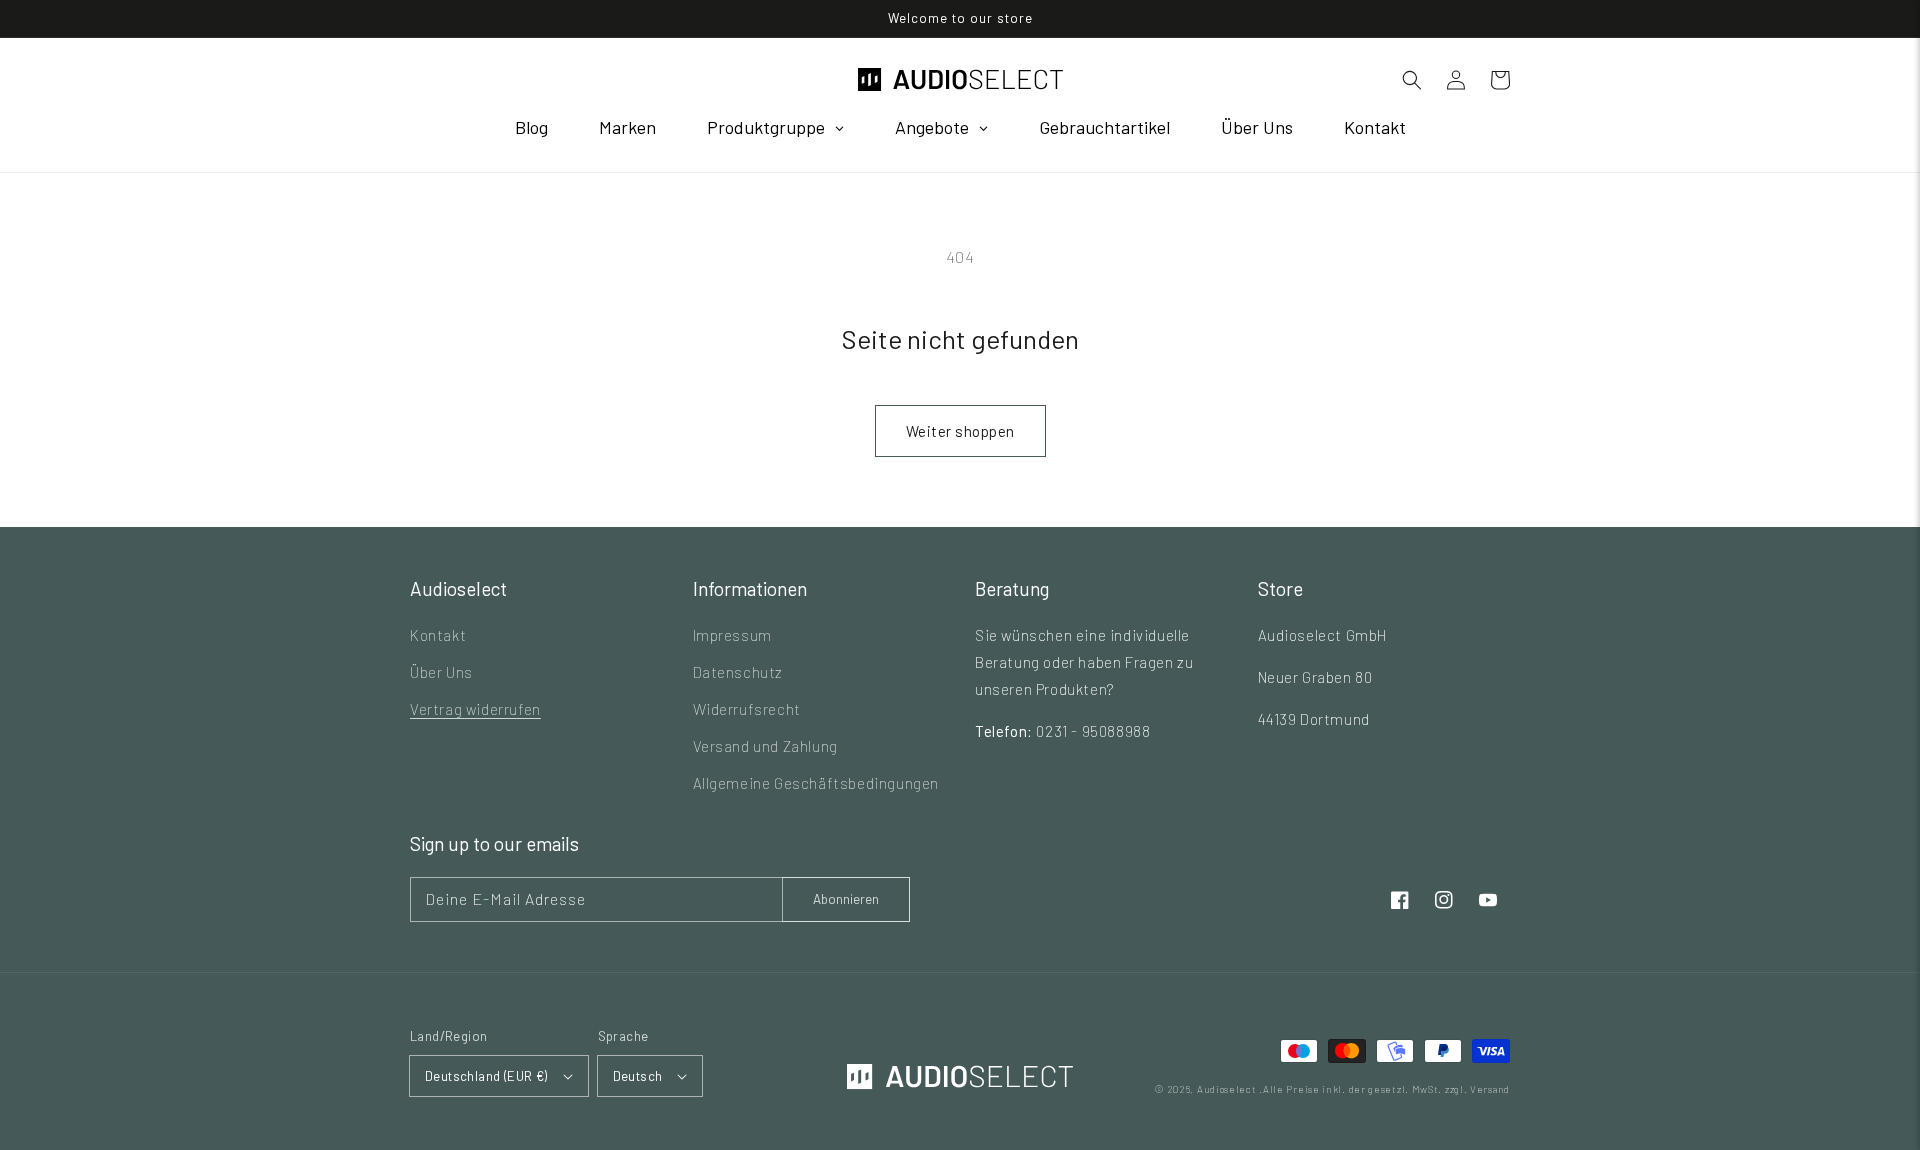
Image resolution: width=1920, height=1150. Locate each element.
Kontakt (438, 635)
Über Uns (441, 672)
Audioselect (1227, 1089)
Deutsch (638, 1076)
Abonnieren (846, 899)
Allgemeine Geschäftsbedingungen (816, 783)
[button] (1412, 80)
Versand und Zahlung (765, 746)
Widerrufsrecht (747, 709)
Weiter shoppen (960, 431)
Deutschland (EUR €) (486, 1076)
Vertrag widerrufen (475, 709)
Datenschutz (738, 672)
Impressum (732, 635)
